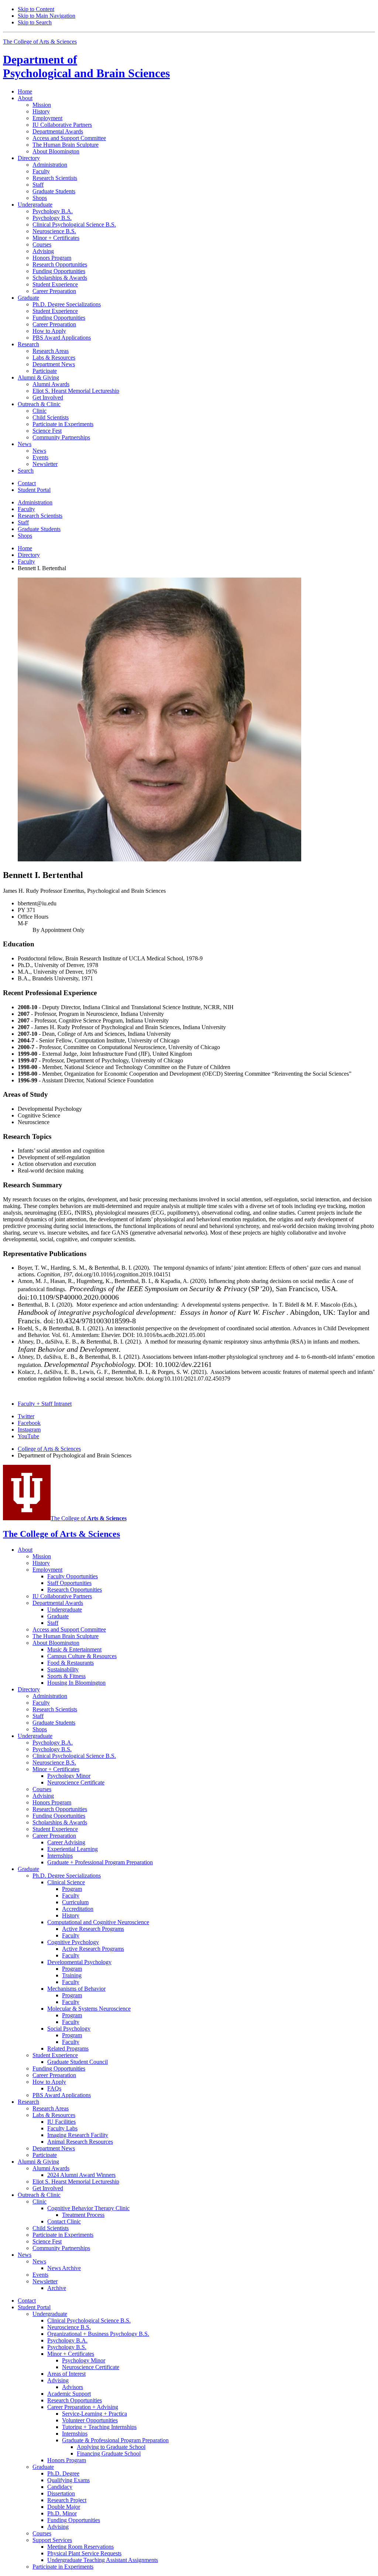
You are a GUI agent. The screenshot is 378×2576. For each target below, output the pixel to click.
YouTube (28, 1436)
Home (25, 91)
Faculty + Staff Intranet (45, 1404)
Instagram (29, 1430)
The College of (89, 1518)
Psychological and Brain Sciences (86, 66)
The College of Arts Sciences (40, 42)
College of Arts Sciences (49, 1449)
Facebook (29, 1423)
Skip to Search (35, 22)
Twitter (26, 1416)
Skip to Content (36, 9)
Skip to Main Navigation (47, 16)
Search (26, 471)
